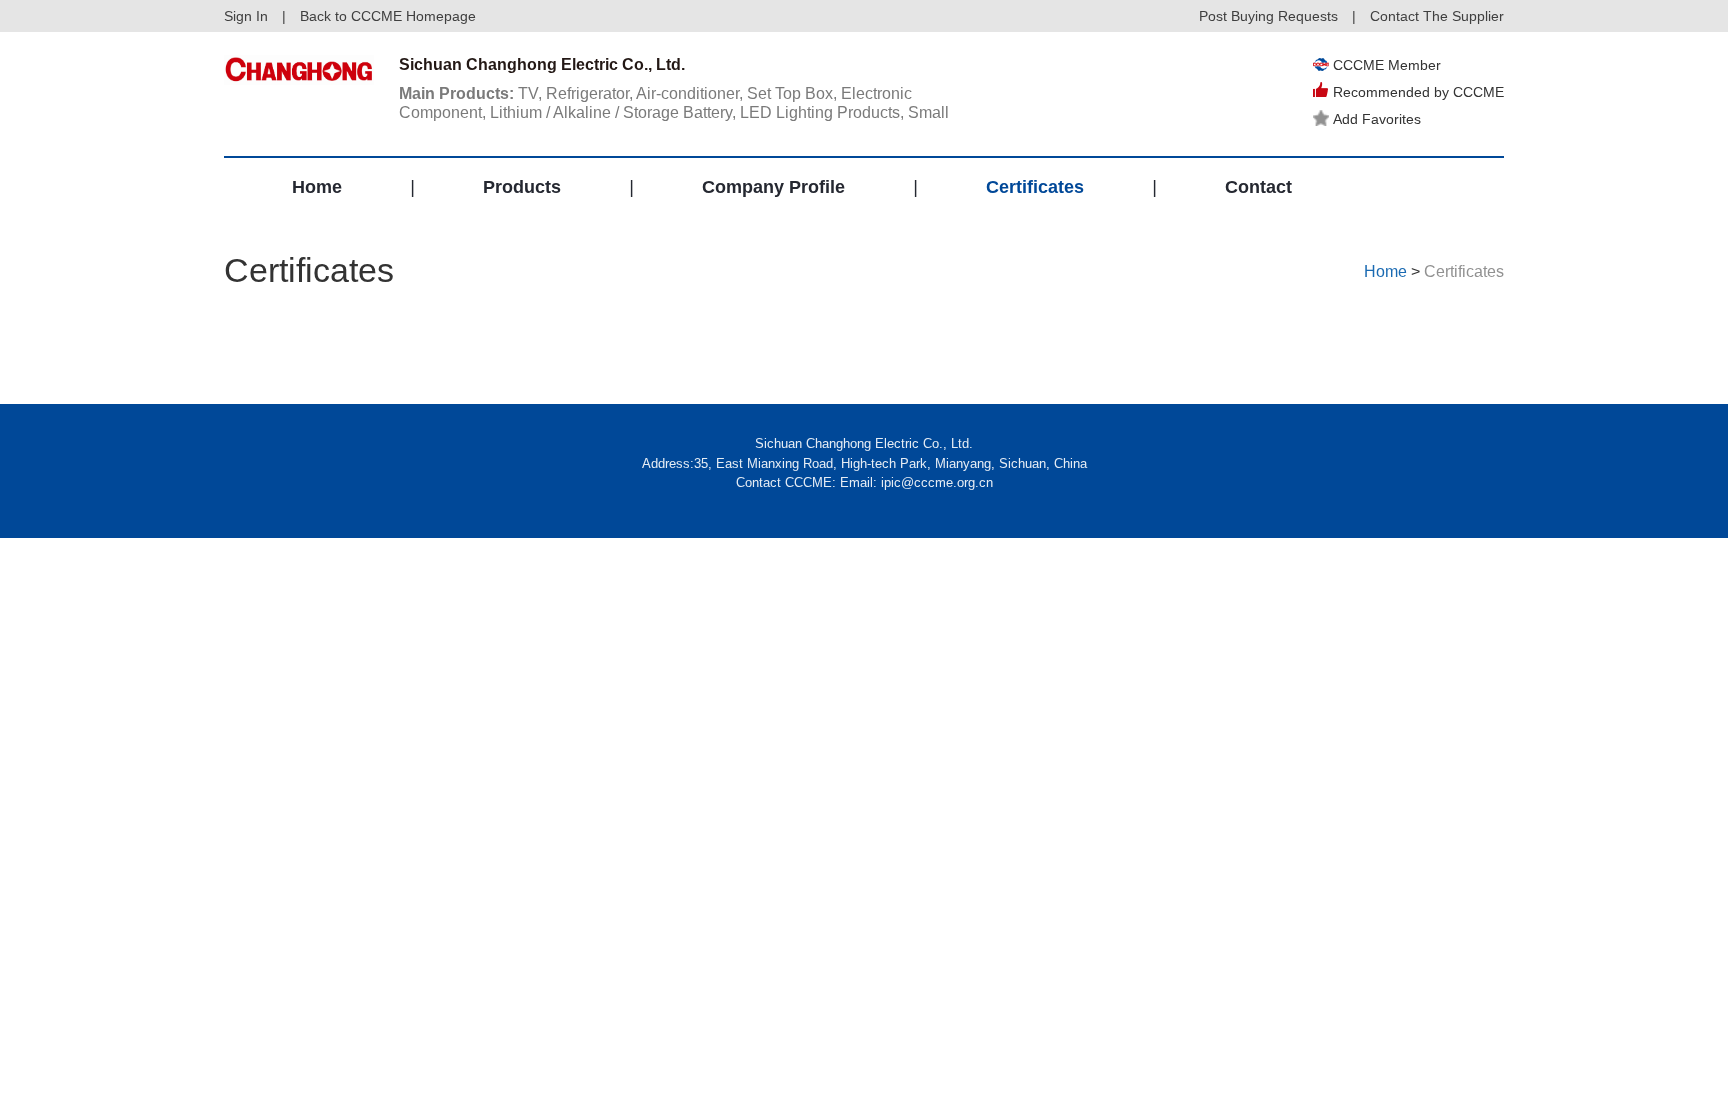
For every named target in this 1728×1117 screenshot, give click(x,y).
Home (317, 187)
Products (522, 187)
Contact (1258, 187)
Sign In (246, 16)
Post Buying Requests (1268, 16)
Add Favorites (1377, 119)
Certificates (1035, 187)
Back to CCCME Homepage (388, 16)
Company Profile (773, 187)
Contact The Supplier (1437, 16)
